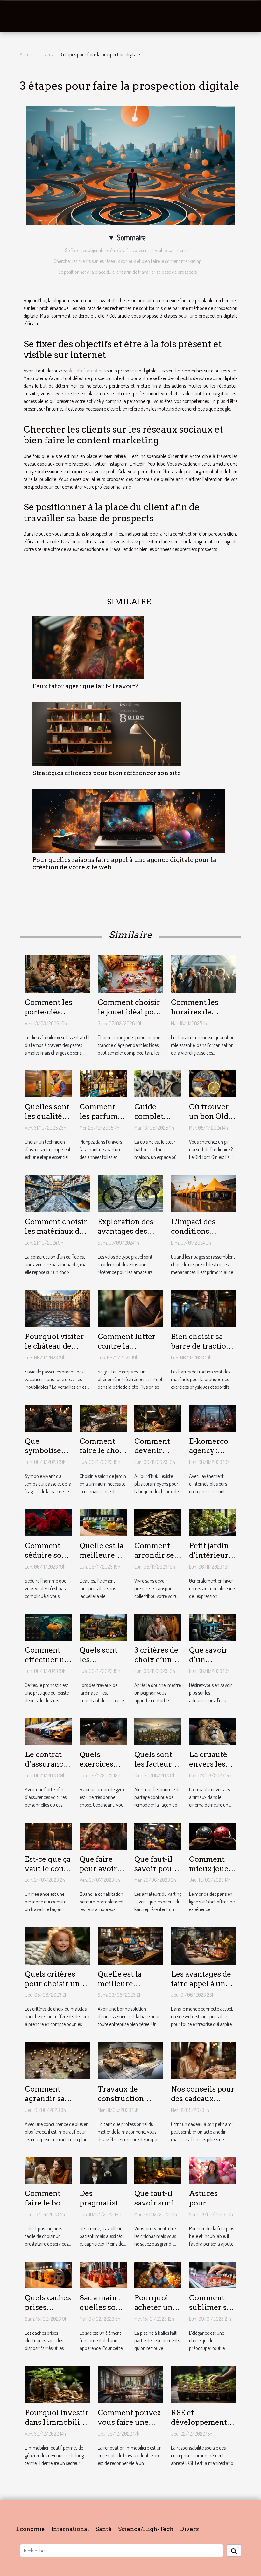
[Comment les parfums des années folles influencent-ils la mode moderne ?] (103, 1083)
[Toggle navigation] (18, 16)
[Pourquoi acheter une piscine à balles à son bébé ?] (158, 2274)
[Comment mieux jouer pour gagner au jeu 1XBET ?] (213, 1835)
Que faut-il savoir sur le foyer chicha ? (156, 2208)
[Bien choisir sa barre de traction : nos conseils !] (204, 1308)
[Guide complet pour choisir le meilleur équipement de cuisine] (158, 1083)
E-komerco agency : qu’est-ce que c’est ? (209, 1456)
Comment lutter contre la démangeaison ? (127, 1346)
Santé (104, 2529)
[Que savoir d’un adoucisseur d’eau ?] (213, 1627)
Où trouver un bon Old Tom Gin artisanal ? (209, 1121)
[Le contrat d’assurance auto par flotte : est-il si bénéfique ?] (48, 1731)
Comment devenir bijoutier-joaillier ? (152, 1456)
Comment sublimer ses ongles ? (212, 2307)
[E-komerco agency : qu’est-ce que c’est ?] (213, 1417)
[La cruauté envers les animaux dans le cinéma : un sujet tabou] (213, 1731)
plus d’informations (86, 371)
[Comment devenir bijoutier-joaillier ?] (158, 1417)
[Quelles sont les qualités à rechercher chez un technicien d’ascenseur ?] (48, 1083)
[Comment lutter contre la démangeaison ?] (130, 1308)
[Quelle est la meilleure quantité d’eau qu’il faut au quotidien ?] (103, 1522)
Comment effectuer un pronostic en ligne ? (47, 1664)
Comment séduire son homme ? (46, 1555)
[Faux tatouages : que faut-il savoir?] (88, 646)
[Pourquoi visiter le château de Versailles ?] (57, 1308)
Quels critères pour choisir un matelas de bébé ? (56, 1984)
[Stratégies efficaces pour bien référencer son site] (107, 733)
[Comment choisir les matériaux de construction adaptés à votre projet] (57, 1193)
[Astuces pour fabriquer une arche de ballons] (213, 2170)
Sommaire (131, 237)
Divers (47, 54)
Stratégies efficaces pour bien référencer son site (107, 773)
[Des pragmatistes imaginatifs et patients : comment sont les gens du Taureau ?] (103, 2170)
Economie (30, 2529)
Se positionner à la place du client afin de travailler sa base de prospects (127, 272)
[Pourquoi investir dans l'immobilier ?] (57, 2384)
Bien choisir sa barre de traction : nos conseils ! (203, 1346)
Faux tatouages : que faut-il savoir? (85, 686)
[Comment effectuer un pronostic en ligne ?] (48, 1627)
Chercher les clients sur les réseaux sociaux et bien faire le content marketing (127, 261)
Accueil (27, 54)
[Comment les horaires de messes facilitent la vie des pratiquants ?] (204, 973)
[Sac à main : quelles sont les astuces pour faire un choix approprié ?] (103, 2274)
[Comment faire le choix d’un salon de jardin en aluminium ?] (103, 1417)
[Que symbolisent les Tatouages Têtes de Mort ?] (48, 1417)
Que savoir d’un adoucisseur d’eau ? (211, 1664)
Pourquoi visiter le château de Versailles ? (54, 1346)
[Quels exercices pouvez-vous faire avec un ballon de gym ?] (103, 1731)
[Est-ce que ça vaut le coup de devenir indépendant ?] (48, 1835)
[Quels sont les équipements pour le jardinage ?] (103, 1627)
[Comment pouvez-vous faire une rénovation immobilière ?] (130, 2384)
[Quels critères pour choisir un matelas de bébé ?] (57, 1945)
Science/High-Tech (146, 2529)
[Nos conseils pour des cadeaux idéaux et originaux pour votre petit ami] (204, 2060)
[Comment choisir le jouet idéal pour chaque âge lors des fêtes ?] (130, 973)
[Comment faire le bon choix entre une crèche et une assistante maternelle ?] (48, 2170)
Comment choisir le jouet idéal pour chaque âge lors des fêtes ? (130, 1017)
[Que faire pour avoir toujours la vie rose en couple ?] (103, 1835)
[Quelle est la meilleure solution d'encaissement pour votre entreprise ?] (130, 1945)
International (70, 2529)
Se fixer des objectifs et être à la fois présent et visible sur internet (127, 250)
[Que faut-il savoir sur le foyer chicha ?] (158, 2170)
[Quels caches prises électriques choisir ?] (48, 2274)
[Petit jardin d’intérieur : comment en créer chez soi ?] (213, 1522)
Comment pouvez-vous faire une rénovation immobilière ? (130, 2427)
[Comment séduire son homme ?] (48, 1522)
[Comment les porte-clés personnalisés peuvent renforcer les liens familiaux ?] (57, 973)
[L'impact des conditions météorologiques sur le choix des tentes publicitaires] (204, 1193)
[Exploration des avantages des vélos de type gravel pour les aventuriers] (130, 1193)
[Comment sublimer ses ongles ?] (213, 2274)
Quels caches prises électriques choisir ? (48, 2312)
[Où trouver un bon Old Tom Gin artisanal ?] (213, 1083)
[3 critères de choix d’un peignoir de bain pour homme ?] (158, 1627)
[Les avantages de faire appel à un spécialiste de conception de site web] (204, 1945)
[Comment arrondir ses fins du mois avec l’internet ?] (158, 1522)
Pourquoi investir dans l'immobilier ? (57, 2422)
